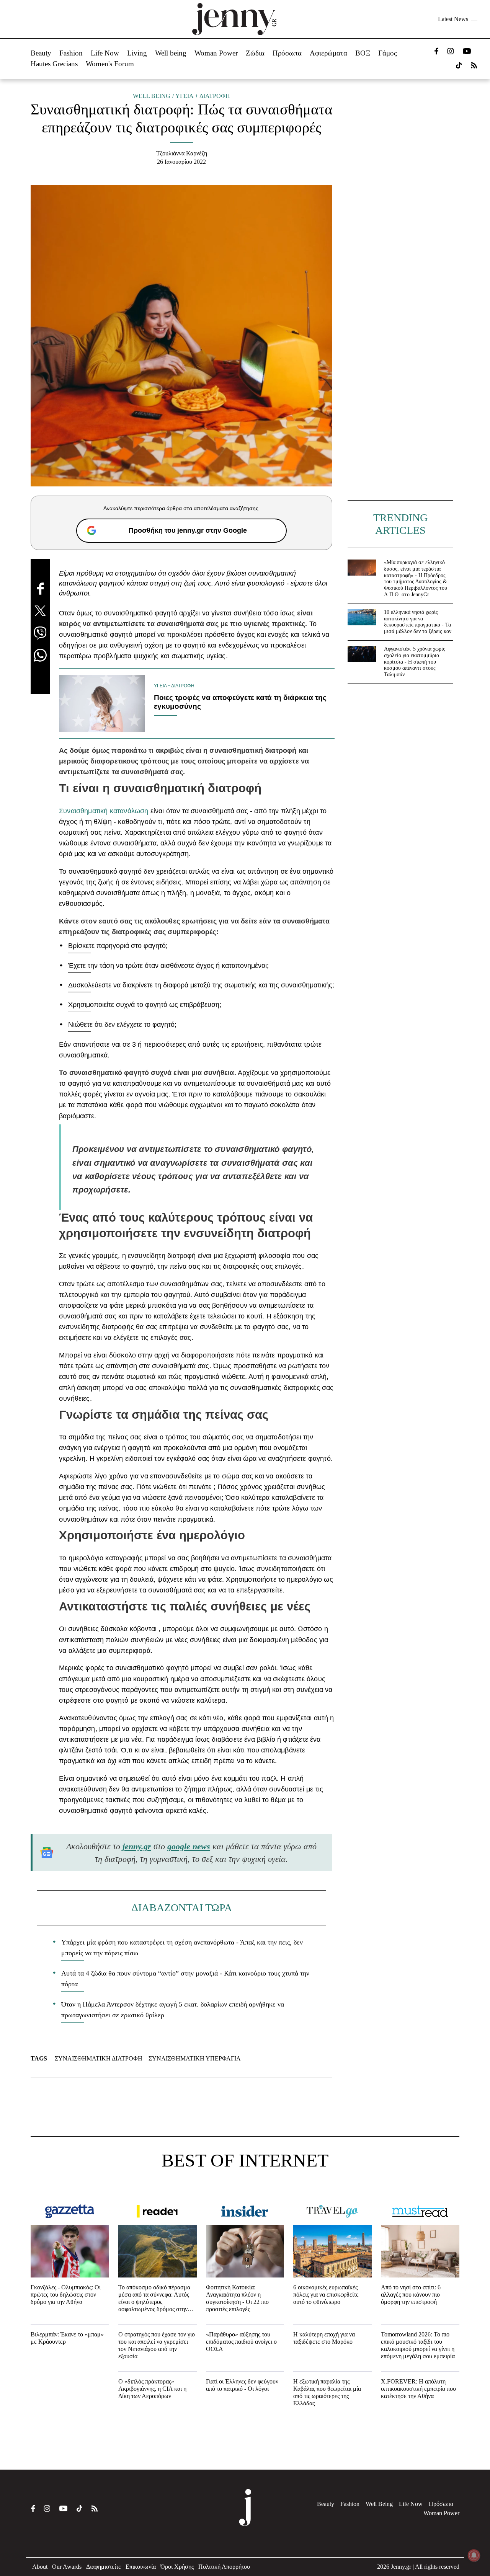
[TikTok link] (459, 65)
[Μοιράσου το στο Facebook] (40, 589)
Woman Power (216, 53)
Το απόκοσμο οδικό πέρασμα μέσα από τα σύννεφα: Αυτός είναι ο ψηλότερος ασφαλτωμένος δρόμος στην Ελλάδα (154, 2299)
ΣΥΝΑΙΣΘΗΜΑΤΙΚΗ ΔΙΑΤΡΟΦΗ (99, 2058)
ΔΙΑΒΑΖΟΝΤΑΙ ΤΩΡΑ (182, 1908)
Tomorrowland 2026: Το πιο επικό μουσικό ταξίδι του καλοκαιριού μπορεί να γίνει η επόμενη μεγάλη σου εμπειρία (418, 2345)
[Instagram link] (451, 51)
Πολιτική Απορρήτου (224, 2567)
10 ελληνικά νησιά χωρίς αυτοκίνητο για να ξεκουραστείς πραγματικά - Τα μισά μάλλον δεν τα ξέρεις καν (418, 622)
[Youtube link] (467, 51)
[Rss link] (474, 65)
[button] (474, 19)
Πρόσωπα (287, 53)
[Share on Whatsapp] (40, 655)
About (40, 2567)
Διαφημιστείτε (104, 2567)
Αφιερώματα (328, 53)
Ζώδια (255, 53)
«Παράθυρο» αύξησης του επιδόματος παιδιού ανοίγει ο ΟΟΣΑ (241, 2342)
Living (137, 53)
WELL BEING (152, 96)
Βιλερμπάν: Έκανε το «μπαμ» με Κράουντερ (67, 2338)
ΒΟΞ (363, 53)
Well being (171, 53)
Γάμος (388, 53)
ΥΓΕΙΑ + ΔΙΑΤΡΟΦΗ (203, 96)
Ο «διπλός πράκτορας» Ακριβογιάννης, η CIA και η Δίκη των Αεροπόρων (152, 2389)
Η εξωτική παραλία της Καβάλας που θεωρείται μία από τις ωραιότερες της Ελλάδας (327, 2392)
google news (189, 1846)
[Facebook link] (436, 51)
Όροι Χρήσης (177, 2567)
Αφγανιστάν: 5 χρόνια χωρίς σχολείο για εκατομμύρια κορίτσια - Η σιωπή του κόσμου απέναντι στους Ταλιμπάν (415, 662)
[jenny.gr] (234, 19)
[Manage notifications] (474, 2555)
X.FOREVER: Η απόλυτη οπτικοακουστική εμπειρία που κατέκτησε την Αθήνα (418, 2389)
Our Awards (67, 2567)
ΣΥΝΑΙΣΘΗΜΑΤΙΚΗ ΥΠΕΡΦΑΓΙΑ (195, 2058)
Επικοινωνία (141, 2567)
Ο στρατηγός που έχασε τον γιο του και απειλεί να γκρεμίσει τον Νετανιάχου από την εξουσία (157, 2345)
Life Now (105, 53)
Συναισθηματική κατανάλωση (104, 811)
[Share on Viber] (40, 633)
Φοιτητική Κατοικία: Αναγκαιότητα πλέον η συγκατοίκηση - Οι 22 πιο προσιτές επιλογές (237, 2298)
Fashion (71, 53)
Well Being (379, 2504)
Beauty (41, 53)
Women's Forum (110, 64)
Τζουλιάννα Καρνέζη (182, 153)
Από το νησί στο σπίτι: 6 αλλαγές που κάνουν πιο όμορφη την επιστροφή (411, 2295)
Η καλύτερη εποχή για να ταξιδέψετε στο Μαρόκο (324, 2338)
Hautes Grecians (54, 64)
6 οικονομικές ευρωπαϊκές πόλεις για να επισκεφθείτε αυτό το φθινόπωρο (326, 2295)
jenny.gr (137, 1846)
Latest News (453, 19)
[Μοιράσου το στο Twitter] (40, 611)
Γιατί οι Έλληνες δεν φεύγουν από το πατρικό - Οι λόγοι (242, 2385)
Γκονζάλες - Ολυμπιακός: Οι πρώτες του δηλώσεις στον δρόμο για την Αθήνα (66, 2295)
